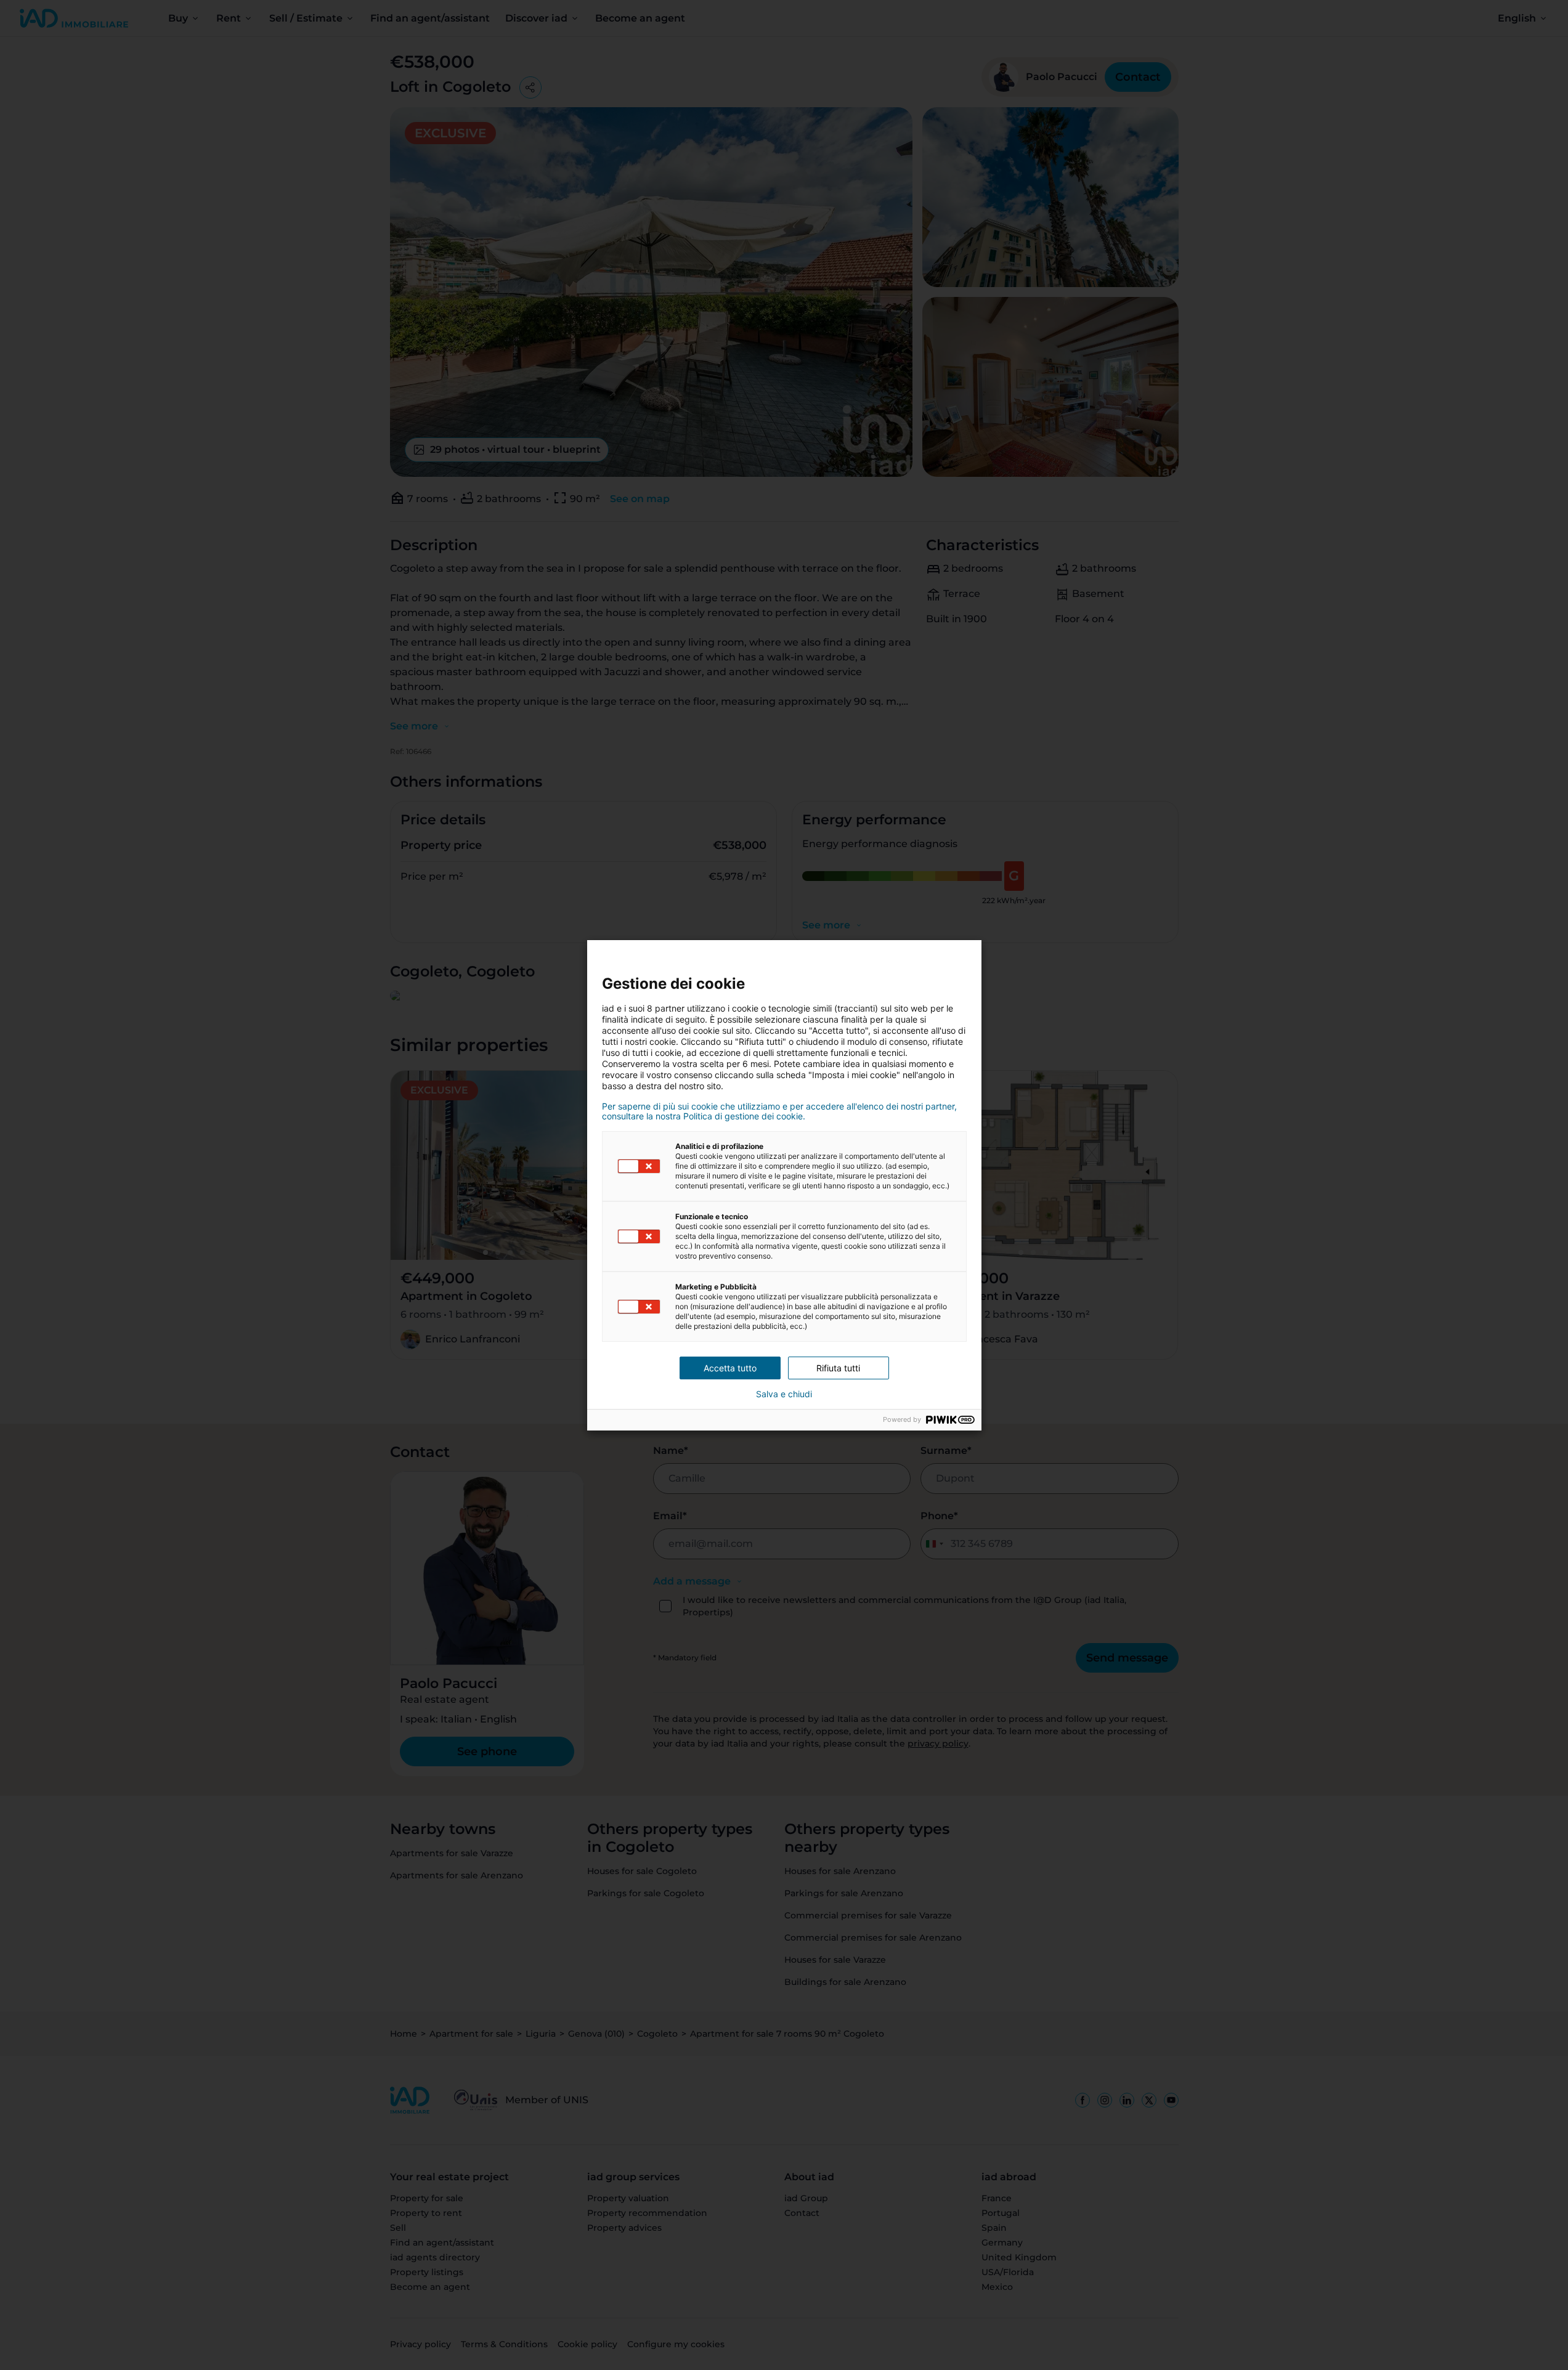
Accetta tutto (730, 1368)
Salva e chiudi (784, 1394)
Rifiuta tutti (838, 1368)
